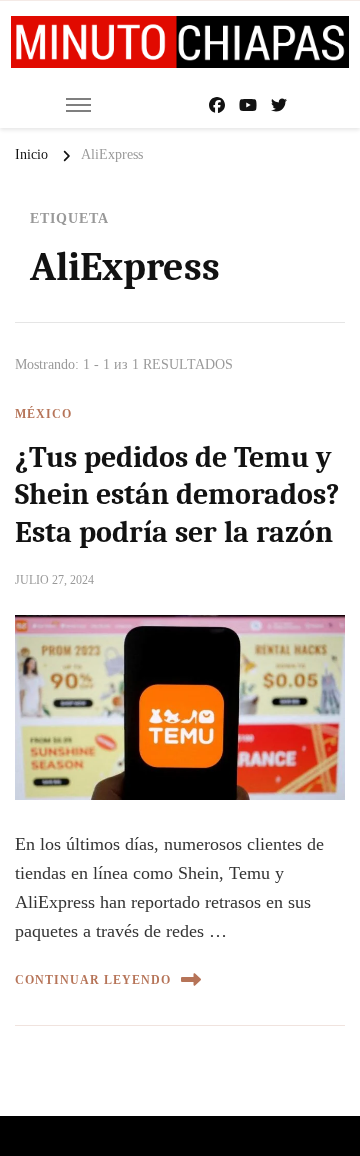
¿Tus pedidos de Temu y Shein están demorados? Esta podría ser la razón (177, 495)
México (43, 414)
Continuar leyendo (93, 980)
